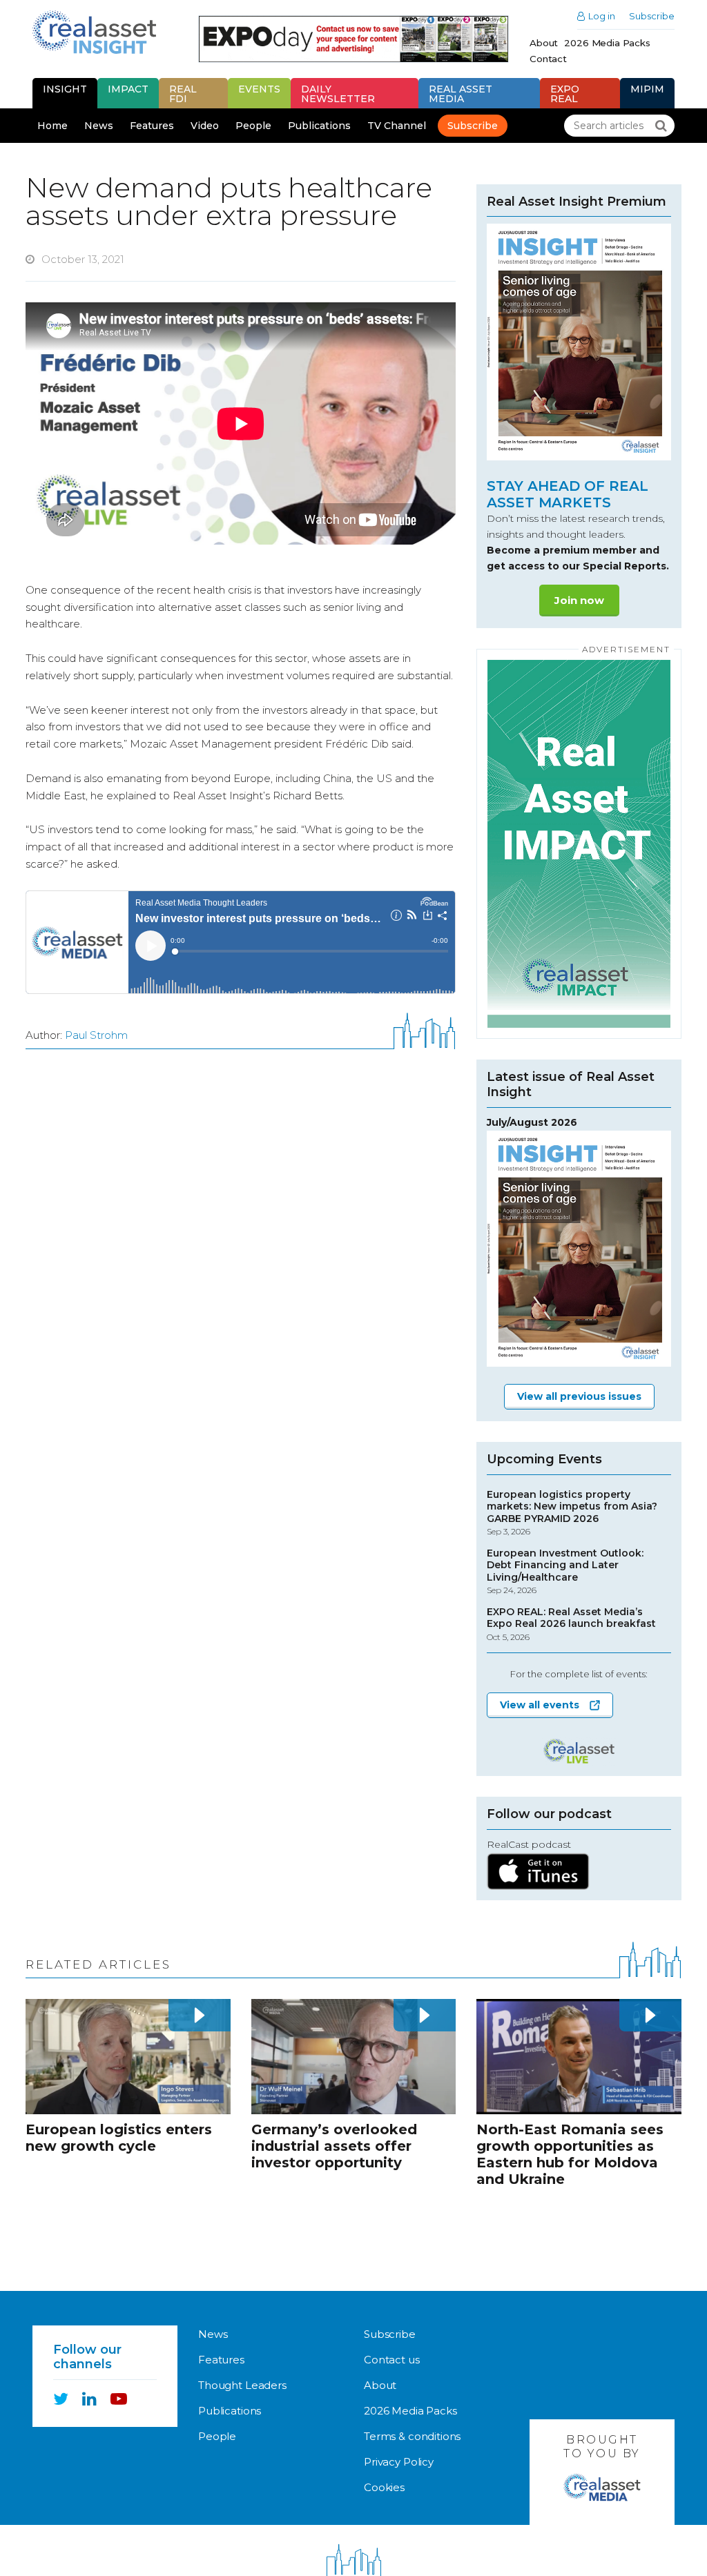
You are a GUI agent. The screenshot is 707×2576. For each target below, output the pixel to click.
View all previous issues (579, 1396)
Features (152, 126)
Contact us (392, 2360)
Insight (65, 89)
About (544, 43)
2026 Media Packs (607, 43)
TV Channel (397, 126)
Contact (548, 59)
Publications (319, 126)
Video (205, 126)
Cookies (384, 2487)
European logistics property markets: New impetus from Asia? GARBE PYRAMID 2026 (572, 1513)
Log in (602, 16)
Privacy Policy (399, 2462)
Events (259, 89)
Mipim (647, 89)
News (99, 126)
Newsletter (338, 94)
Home (52, 126)
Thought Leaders (242, 2385)
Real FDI (183, 94)
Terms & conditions (412, 2436)
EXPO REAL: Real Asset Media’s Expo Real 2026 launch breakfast (571, 1624)
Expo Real (565, 94)
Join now (579, 600)
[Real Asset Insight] (94, 32)
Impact (128, 89)
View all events (540, 1705)
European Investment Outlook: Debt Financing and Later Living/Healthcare (565, 1572)
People (253, 126)
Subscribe (652, 16)
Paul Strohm (96, 1035)
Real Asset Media (461, 94)
